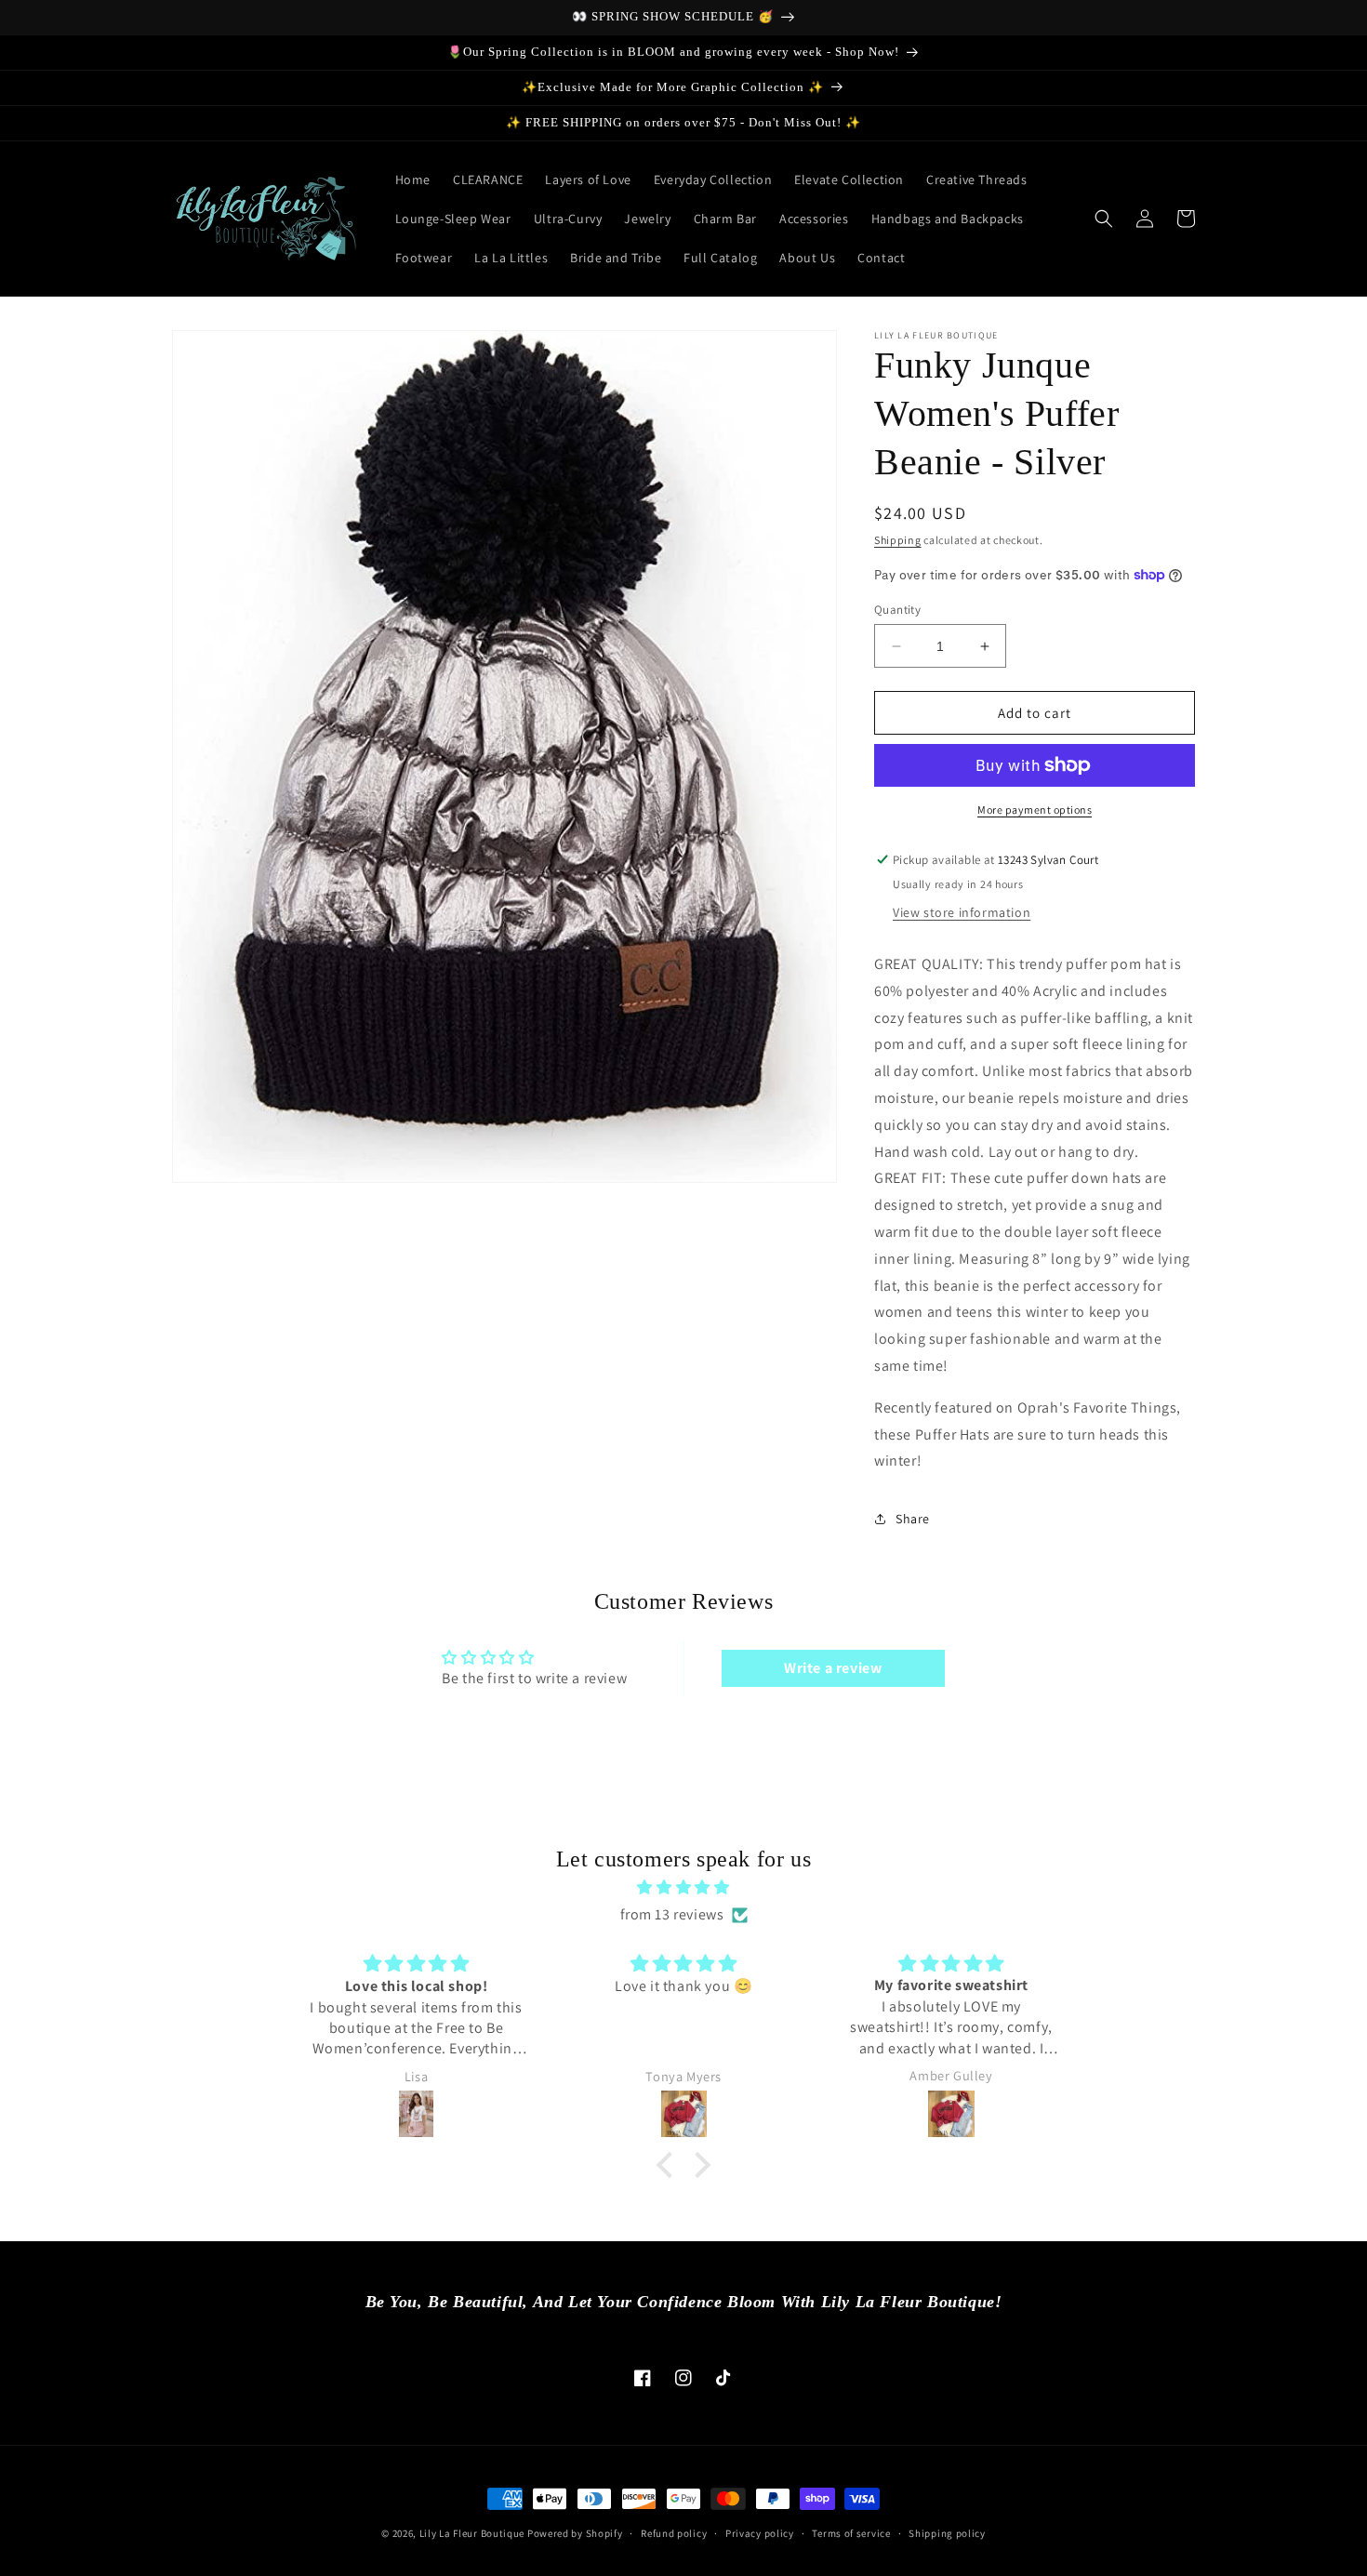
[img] (683, 1888)
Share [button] (913, 1519)
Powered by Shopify (575, 2533)
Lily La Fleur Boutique (472, 2533)
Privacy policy (760, 2533)
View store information (962, 912)
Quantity (897, 610)
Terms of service (851, 2533)
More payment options (1035, 810)
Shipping (898, 540)
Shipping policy (947, 2533)
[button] (1104, 219)
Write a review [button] (833, 1668)
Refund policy (674, 2533)
